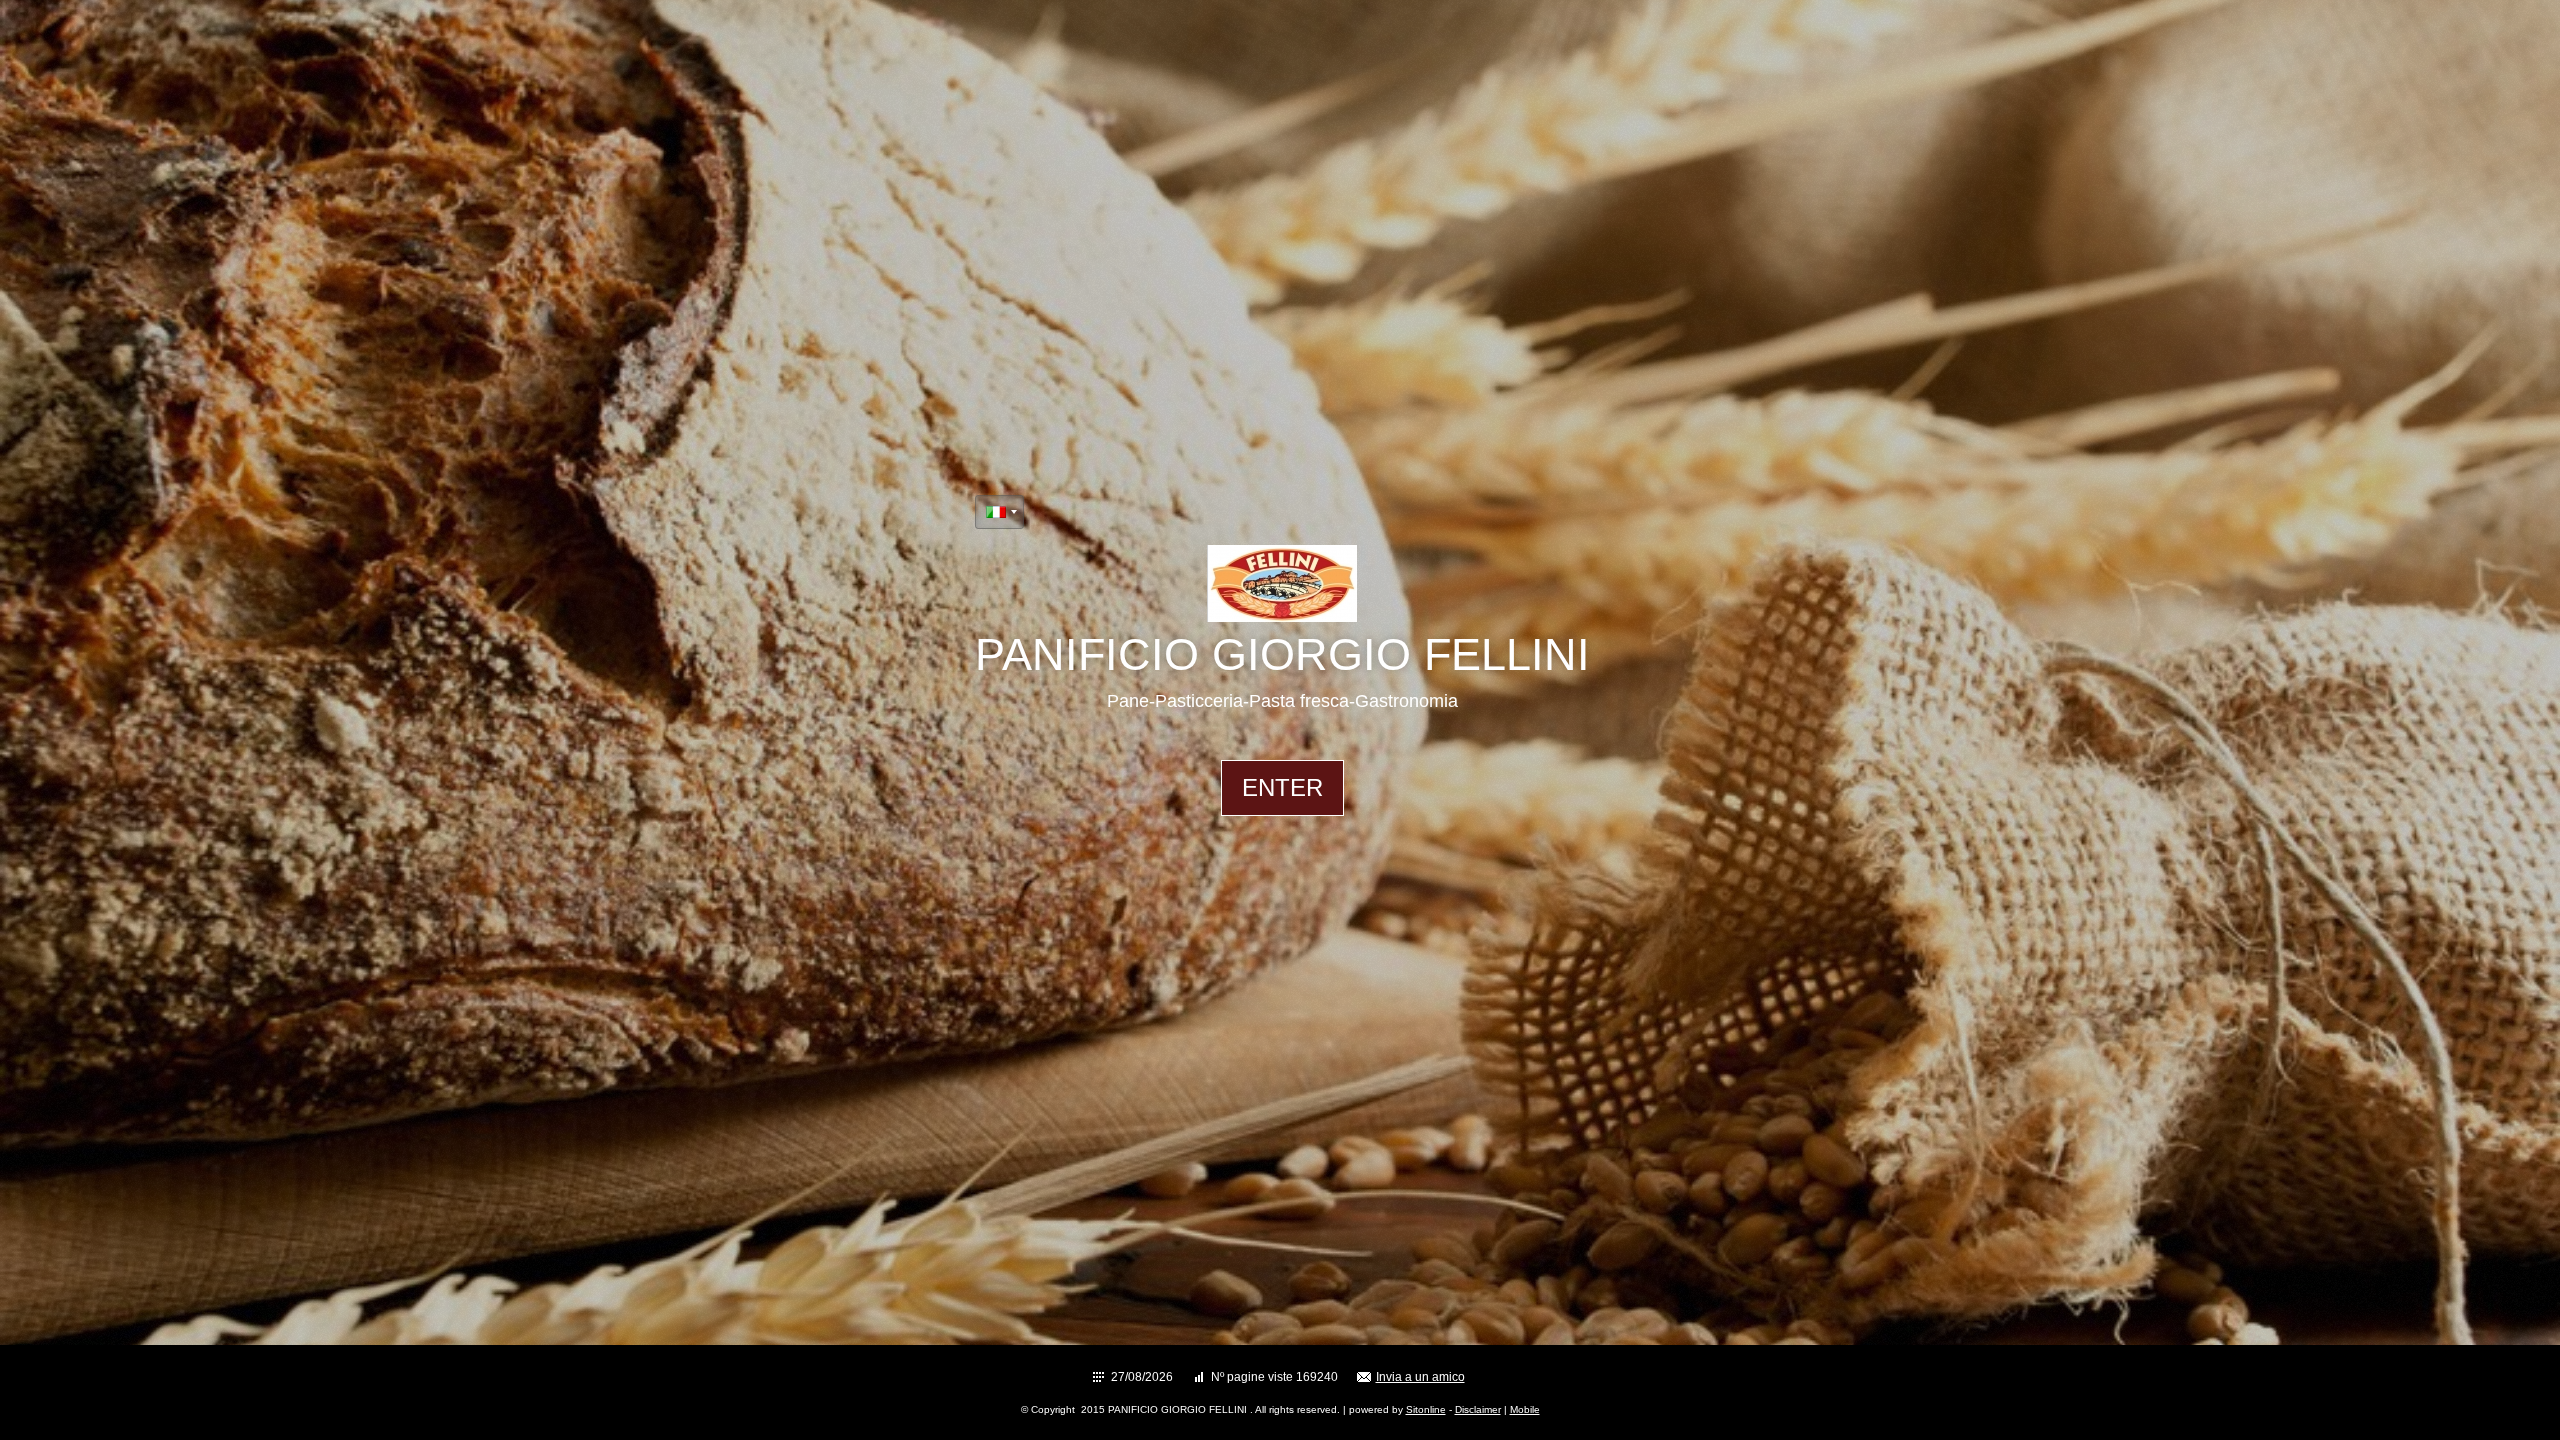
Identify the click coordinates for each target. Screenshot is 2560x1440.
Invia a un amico (1420, 1377)
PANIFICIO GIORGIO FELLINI (1282, 654)
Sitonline (1426, 1409)
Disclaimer (1478, 1409)
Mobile (1525, 1409)
